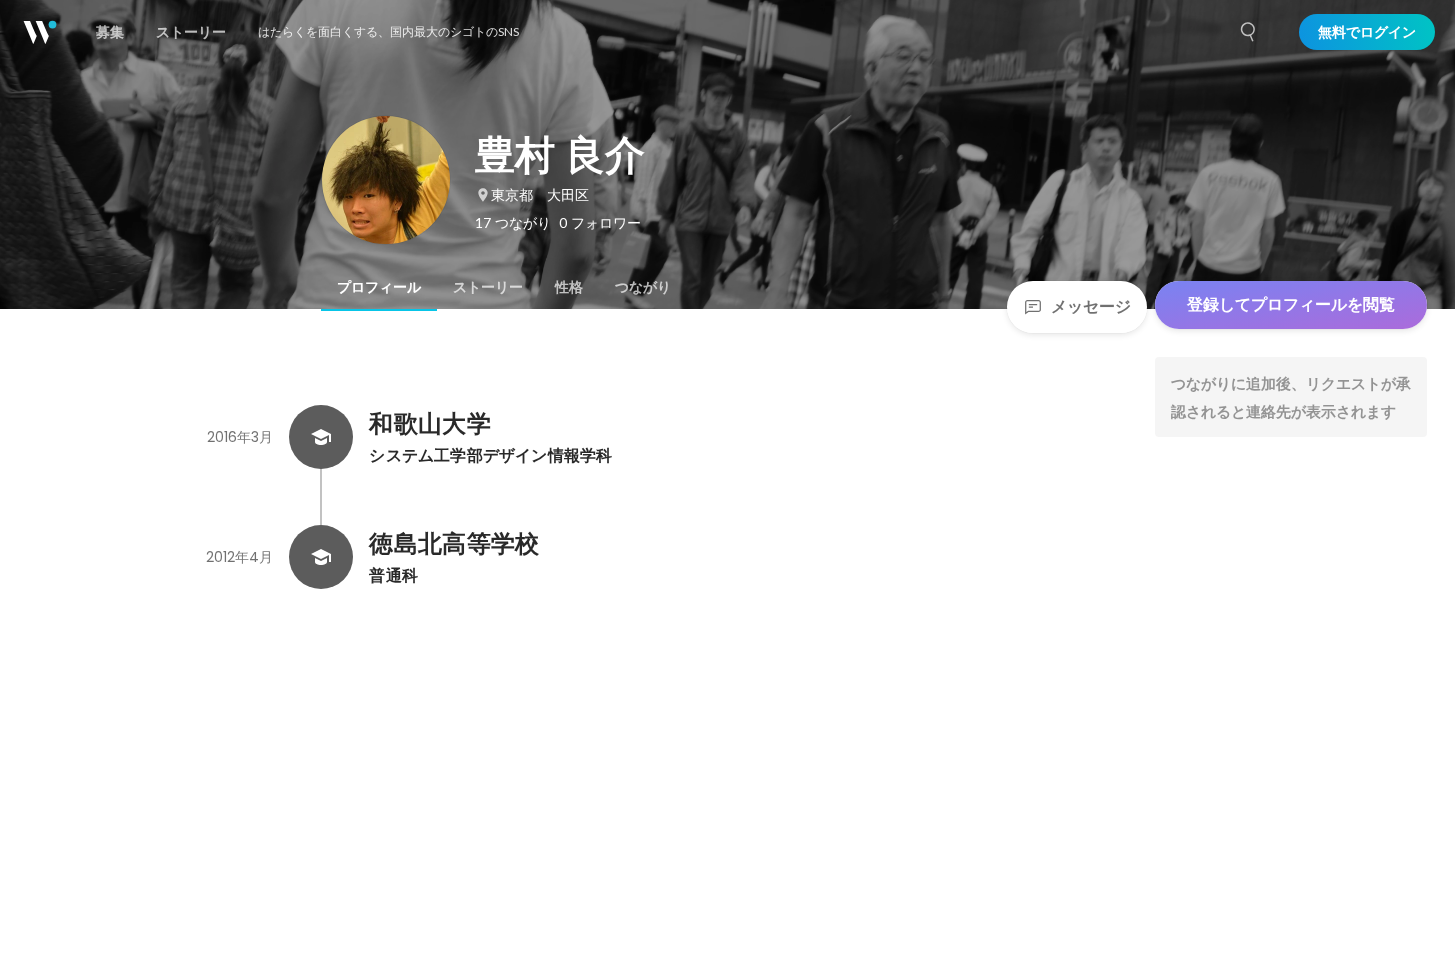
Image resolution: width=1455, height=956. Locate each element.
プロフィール (379, 287)
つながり (643, 287)
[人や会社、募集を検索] (1249, 32)
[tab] (379, 287)
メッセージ (1091, 306)
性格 (569, 287)
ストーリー (488, 287)
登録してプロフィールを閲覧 (1291, 304)
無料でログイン (1367, 32)
